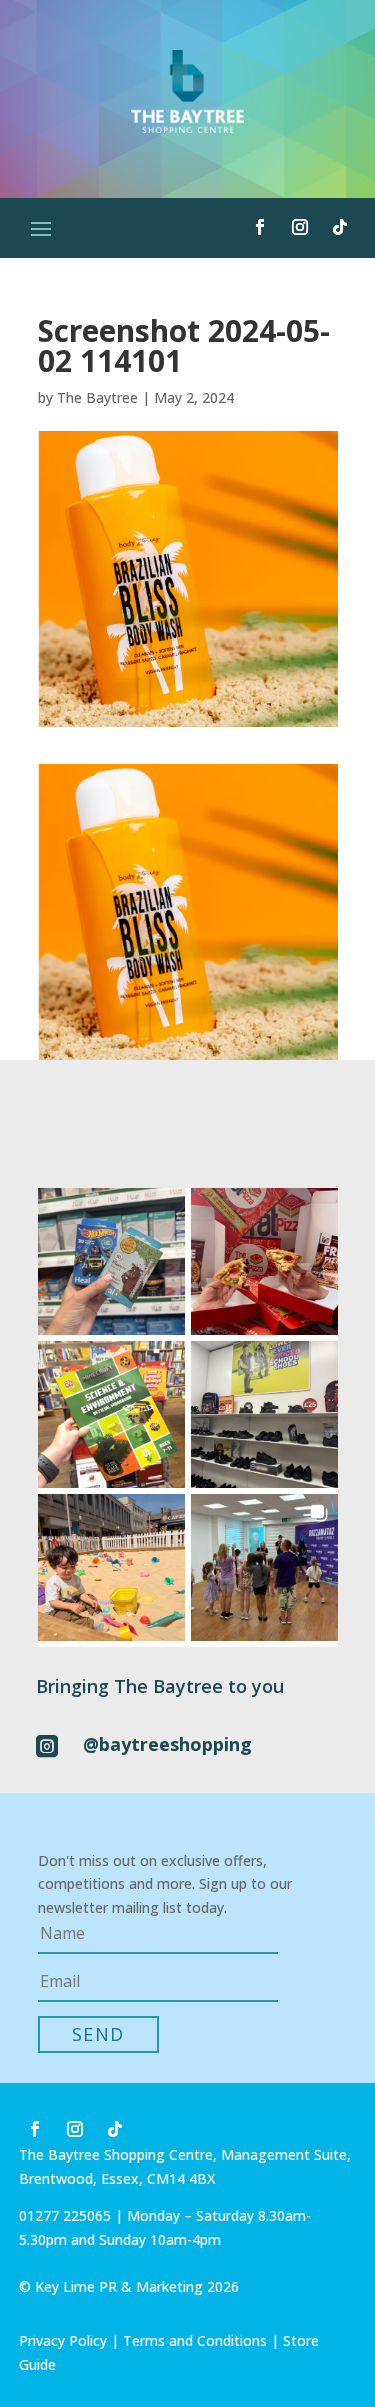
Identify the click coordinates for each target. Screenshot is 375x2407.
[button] (111, 1261)
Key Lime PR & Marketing (121, 2286)
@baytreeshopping (167, 1744)
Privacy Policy (63, 2340)
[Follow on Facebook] (260, 227)
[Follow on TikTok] (340, 227)
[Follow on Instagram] (300, 227)
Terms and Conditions (195, 2340)
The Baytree (97, 397)
